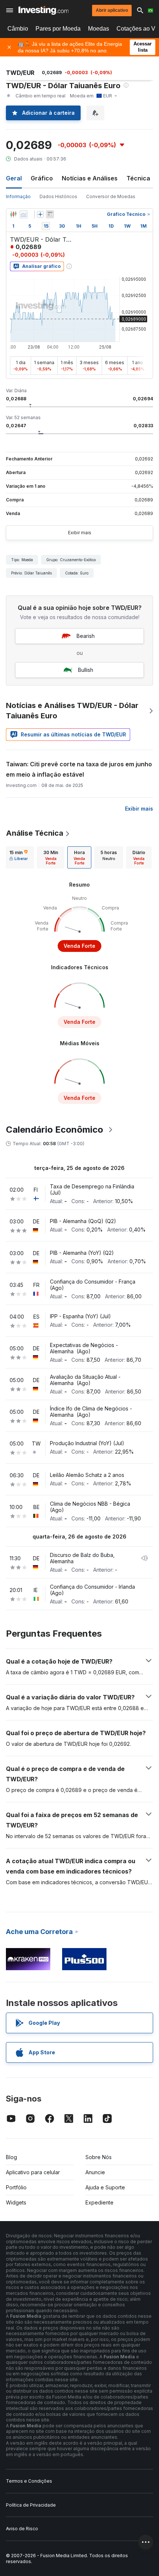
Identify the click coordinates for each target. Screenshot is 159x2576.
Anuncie (95, 2172)
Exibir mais (80, 533)
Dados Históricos (58, 196)
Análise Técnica (35, 833)
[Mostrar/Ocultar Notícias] (50, 214)
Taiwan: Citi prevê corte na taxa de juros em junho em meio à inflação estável (79, 769)
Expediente (99, 2202)
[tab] (18, 857)
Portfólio (16, 2187)
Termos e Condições (29, 2481)
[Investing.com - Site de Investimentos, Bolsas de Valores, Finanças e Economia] (43, 10)
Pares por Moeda (58, 29)
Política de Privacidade (31, 2505)
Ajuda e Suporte (105, 2187)
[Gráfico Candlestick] (13, 214)
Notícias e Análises (90, 178)
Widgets (16, 2202)
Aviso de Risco (22, 2529)
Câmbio (18, 29)
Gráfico (42, 178)
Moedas (99, 29)
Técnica (138, 178)
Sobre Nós (99, 2157)
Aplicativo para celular (33, 2172)
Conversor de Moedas (111, 196)
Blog (11, 2157)
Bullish (86, 670)
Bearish (86, 636)
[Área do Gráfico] (24, 214)
